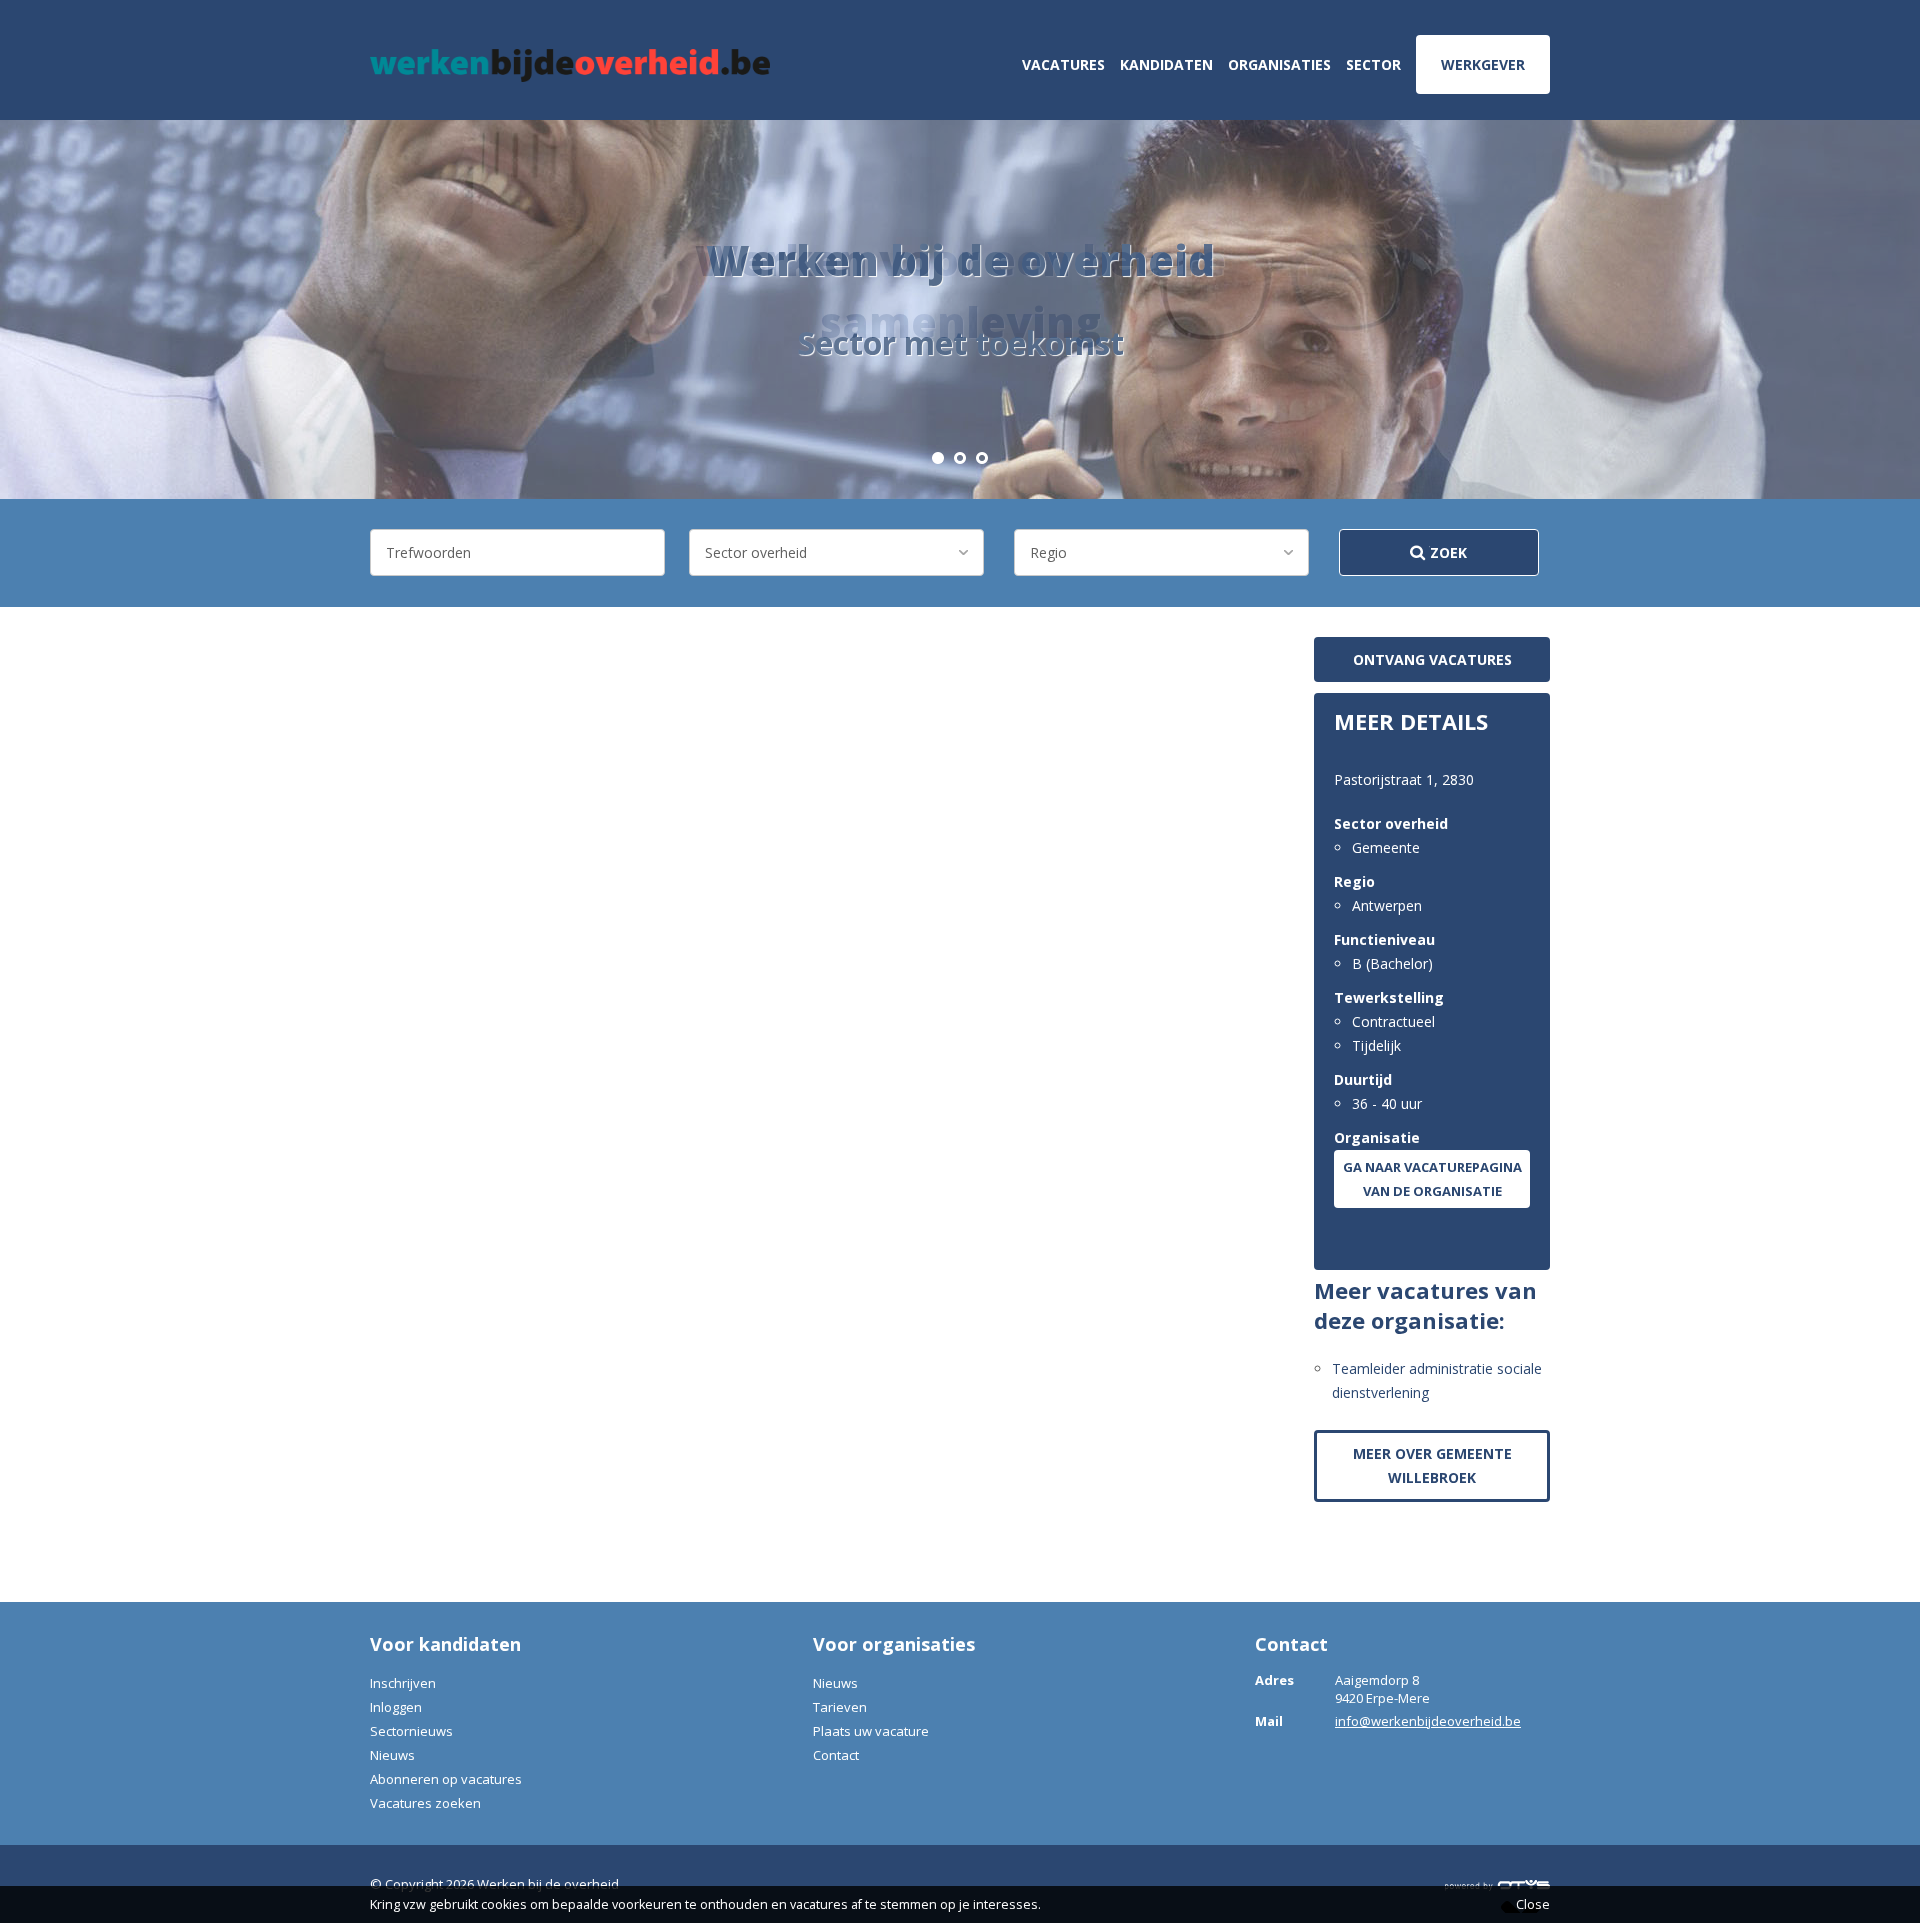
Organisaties (1279, 64)
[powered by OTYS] (1497, 1884)
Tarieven (840, 1707)
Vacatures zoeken (425, 1803)
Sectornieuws (411, 1731)
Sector (1373, 64)
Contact (836, 1755)
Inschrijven (403, 1683)
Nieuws (392, 1755)
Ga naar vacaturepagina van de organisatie (1432, 1179)
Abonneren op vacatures (446, 1779)
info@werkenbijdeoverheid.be (1428, 1721)
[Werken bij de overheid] (570, 65)
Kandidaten (1166, 64)
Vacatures (1063, 64)
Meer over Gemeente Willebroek (1432, 1465)
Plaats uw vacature (871, 1731)
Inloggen (396, 1707)
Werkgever (1483, 64)
